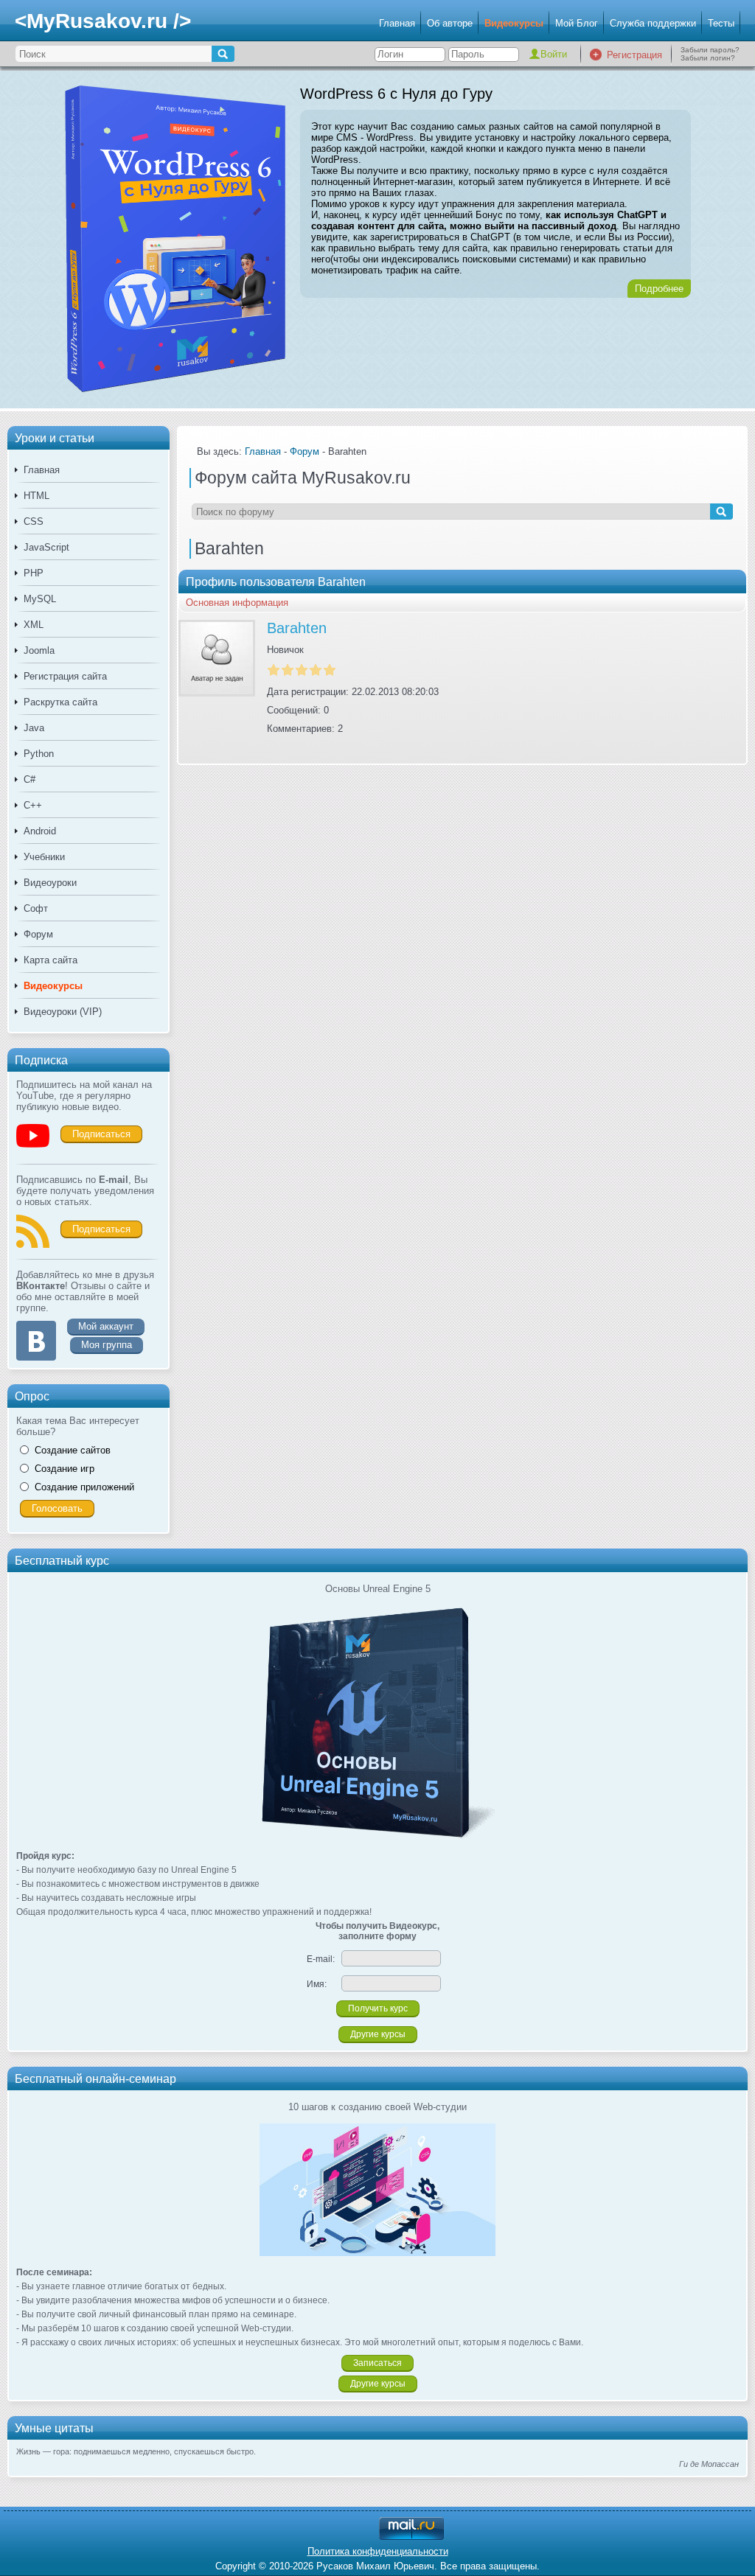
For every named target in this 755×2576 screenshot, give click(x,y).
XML (34, 625)
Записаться (377, 2363)
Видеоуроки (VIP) (63, 1012)
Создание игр (65, 1469)
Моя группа (107, 1345)
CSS (34, 521)
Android (40, 831)
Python (39, 754)
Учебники (44, 857)
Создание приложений (84, 1487)
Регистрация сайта (65, 676)
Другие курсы (378, 2034)
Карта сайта (51, 960)
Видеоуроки (50, 883)
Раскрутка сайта (60, 702)
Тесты (721, 23)
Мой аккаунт (106, 1326)
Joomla (39, 650)
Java (34, 728)
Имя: (317, 1984)
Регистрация (634, 55)
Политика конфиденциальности (378, 2551)
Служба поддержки (653, 23)
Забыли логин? (708, 58)
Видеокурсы (514, 23)
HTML (36, 496)
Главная (397, 23)
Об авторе (450, 23)
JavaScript (46, 547)
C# (29, 779)
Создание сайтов (73, 1450)
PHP (34, 573)
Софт (36, 908)
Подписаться (101, 1134)
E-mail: (321, 1959)
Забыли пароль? (710, 50)
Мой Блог (577, 23)
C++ (33, 805)
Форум (38, 934)
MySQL (40, 599)
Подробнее (659, 289)
